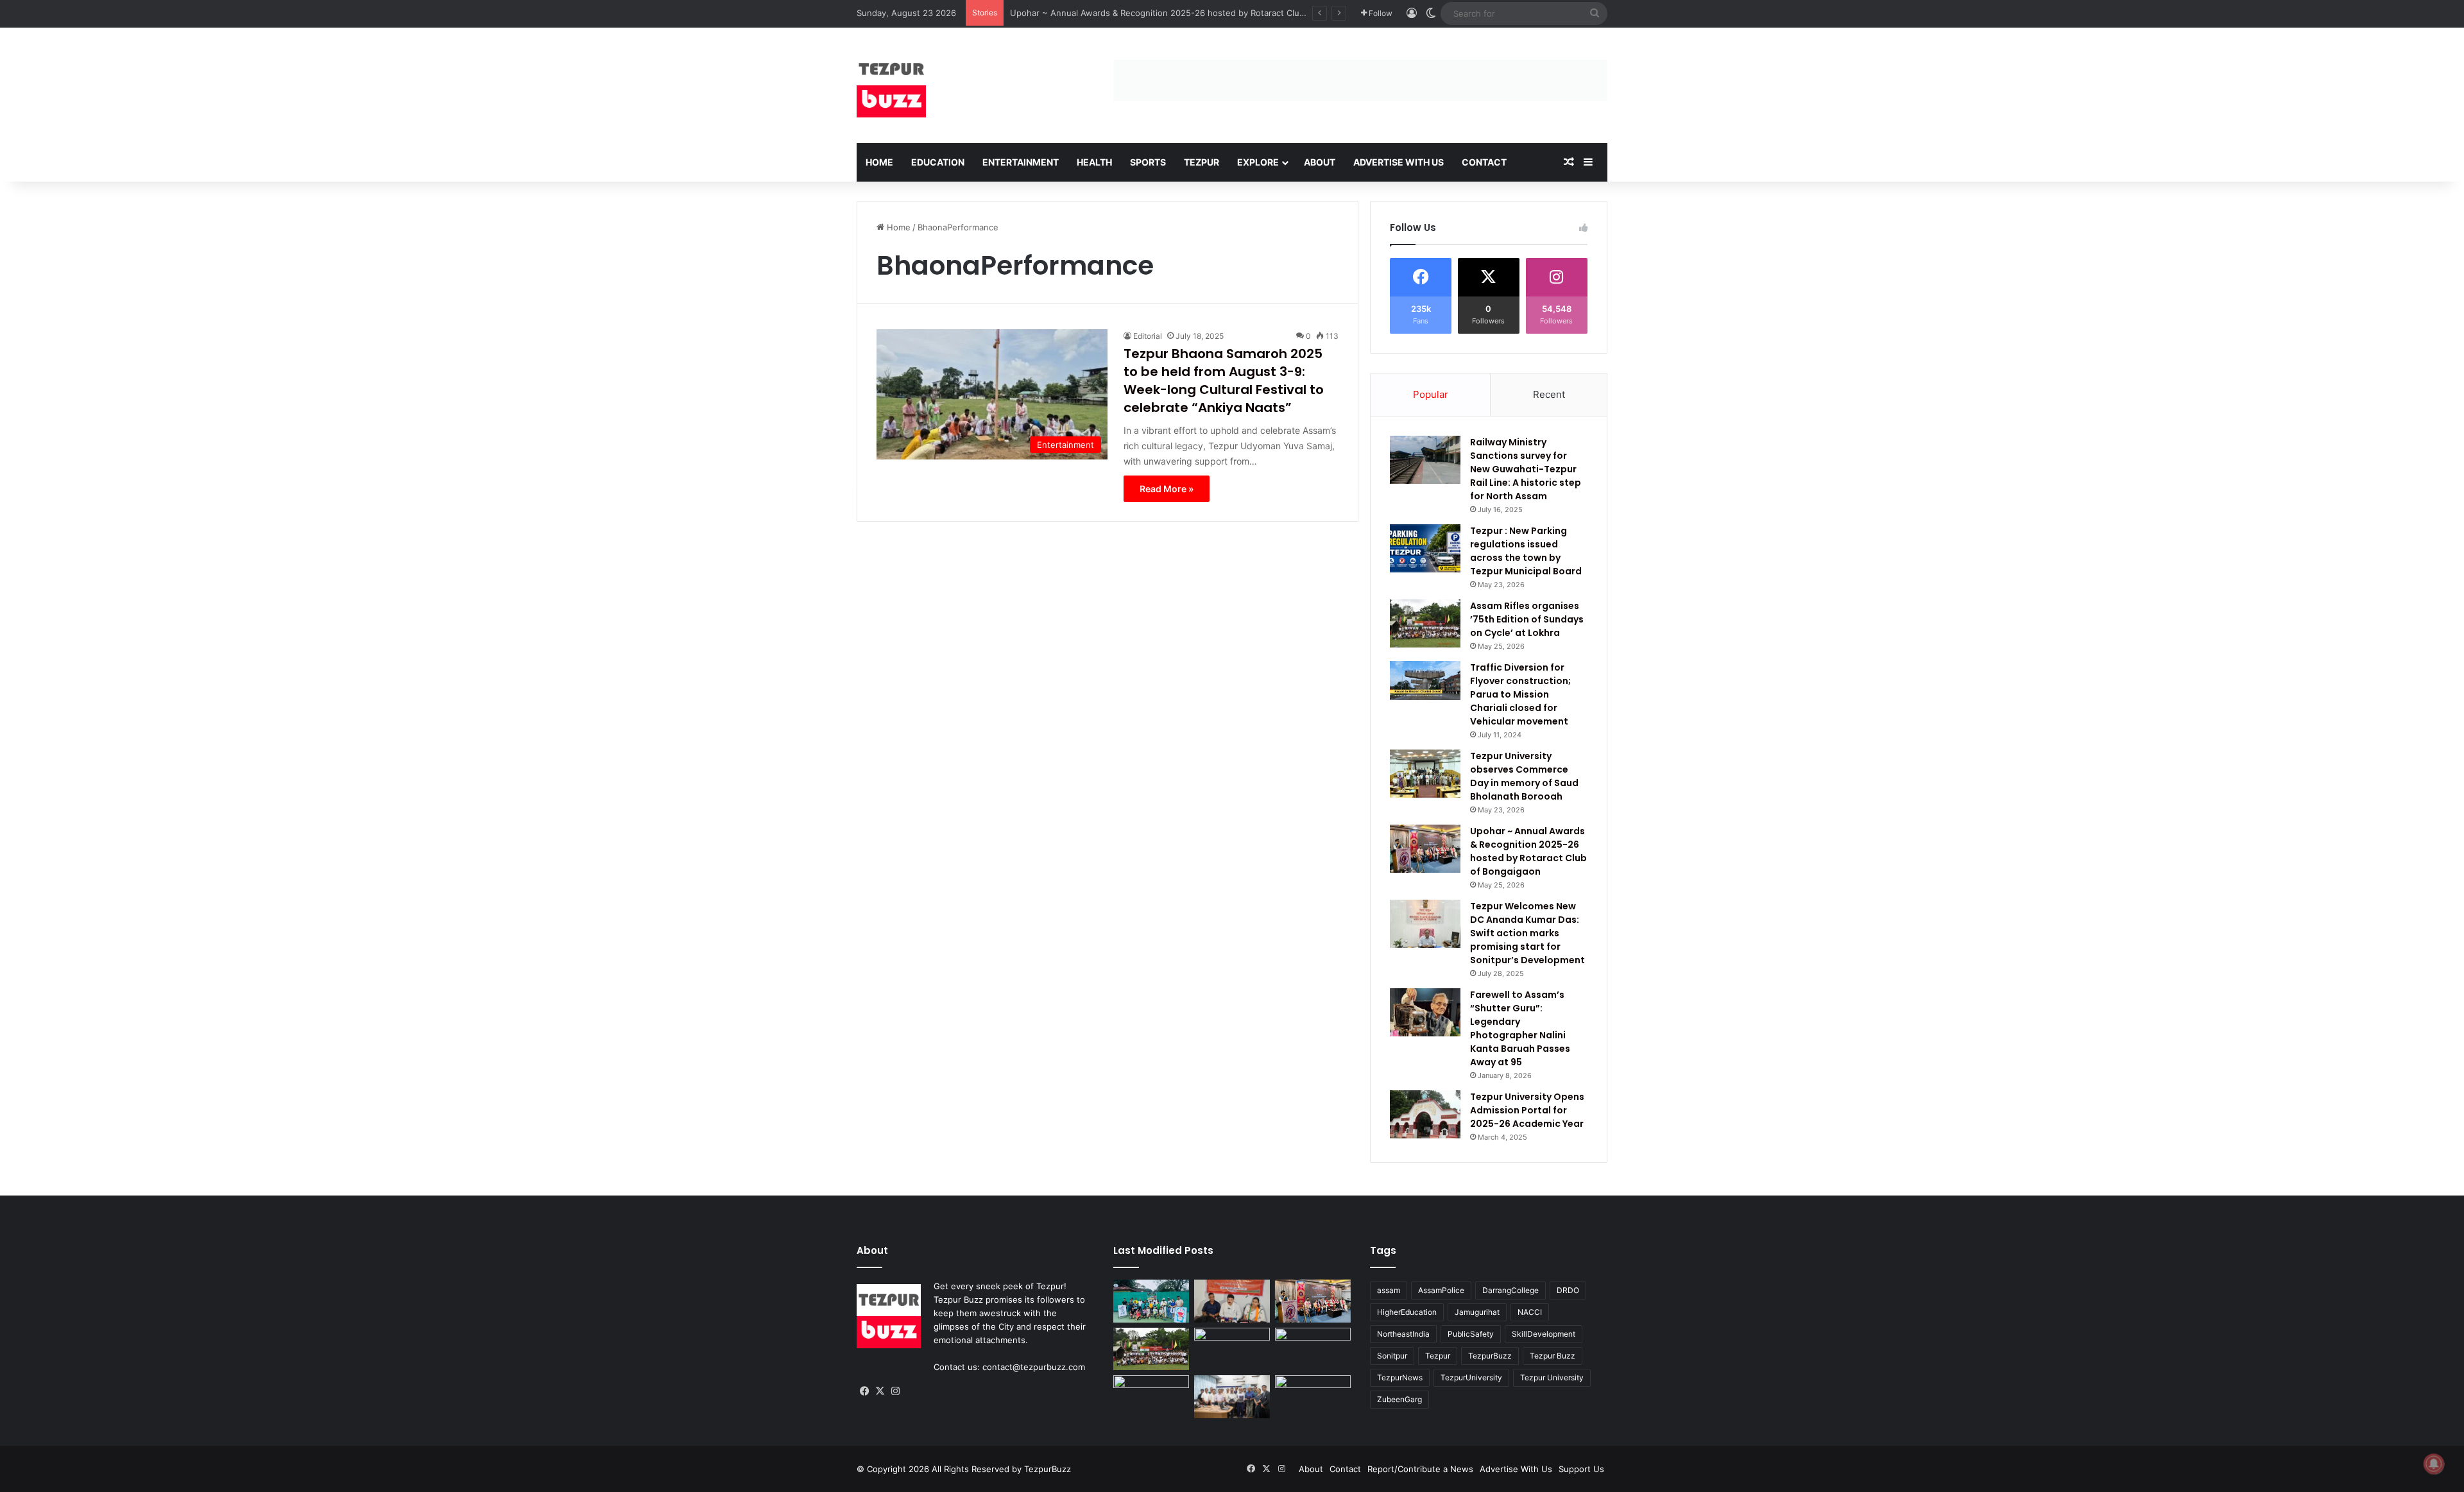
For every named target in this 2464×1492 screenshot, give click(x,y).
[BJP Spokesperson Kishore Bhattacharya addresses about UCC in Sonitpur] (1232, 1301)
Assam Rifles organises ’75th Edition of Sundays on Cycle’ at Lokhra (1527, 619)
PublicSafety (1471, 1334)
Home (879, 162)
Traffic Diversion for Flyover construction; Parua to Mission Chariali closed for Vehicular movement (1520, 694)
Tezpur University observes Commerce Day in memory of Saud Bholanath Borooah (1524, 776)
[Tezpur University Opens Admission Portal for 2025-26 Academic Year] (1425, 1114)
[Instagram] (895, 1391)
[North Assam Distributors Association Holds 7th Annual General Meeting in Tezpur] (1232, 1349)
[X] (880, 1391)
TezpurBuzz (1490, 1356)
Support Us (1581, 1469)
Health (1094, 162)
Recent (1549, 394)
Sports (1148, 162)
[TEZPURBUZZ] (891, 85)
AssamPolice (1441, 1290)
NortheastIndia (1403, 1334)
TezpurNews (1400, 1377)
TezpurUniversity (1471, 1377)
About (1320, 162)
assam (1389, 1290)
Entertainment (1021, 162)
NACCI (1530, 1312)
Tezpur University (1552, 1377)
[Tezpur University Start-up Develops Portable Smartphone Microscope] (1232, 1396)
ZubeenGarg (1399, 1399)
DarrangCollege (1510, 1290)
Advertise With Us (1399, 162)
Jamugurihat (1477, 1312)
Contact (1484, 162)
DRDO (1568, 1290)
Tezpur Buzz (1553, 1356)
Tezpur (1202, 162)
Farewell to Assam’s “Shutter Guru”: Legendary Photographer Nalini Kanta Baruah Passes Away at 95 (1520, 1028)
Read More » (1167, 489)
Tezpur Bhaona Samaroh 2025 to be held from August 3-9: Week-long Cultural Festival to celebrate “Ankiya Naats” (1224, 381)
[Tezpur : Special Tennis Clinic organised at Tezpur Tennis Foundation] (1151, 1301)
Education (938, 162)
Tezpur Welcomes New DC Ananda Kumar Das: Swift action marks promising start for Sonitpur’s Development (1527, 933)
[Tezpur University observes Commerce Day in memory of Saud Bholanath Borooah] (1425, 774)
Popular (1431, 394)
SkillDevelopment (1544, 1334)
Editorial (1148, 336)
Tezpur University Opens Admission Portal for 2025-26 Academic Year (1527, 1110)
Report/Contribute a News (1420, 1469)
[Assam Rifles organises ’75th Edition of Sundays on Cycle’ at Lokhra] (1425, 623)
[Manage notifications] (2434, 1464)
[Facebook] (864, 1391)
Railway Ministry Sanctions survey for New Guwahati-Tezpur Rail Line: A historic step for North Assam (1526, 469)
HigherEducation (1407, 1312)
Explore (1258, 162)
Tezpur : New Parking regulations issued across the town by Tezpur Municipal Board (1526, 551)
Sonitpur (1392, 1356)
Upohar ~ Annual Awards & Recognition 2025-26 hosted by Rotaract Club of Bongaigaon (1528, 851)
